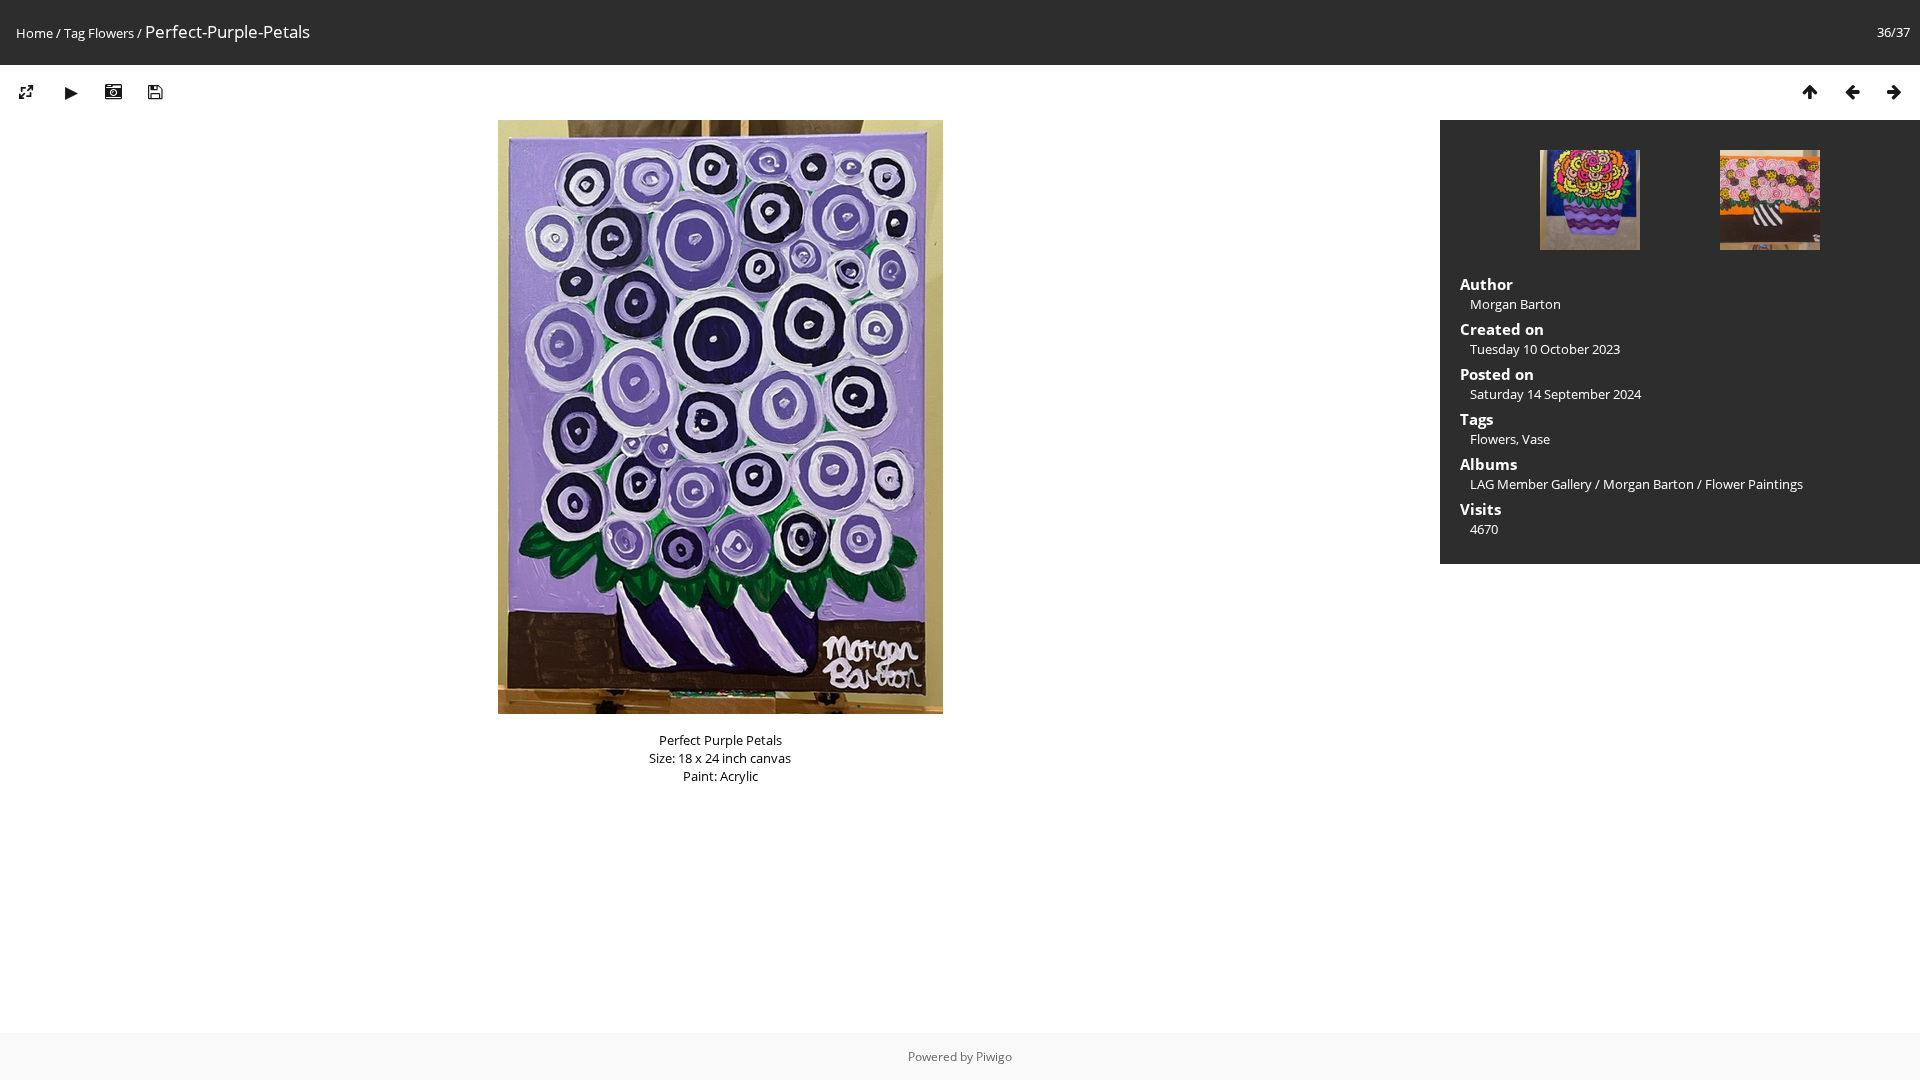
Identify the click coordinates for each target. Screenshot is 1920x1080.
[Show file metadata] (113, 91)
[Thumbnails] (1810, 91)
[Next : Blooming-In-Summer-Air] (1894, 91)
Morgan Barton (1648, 484)
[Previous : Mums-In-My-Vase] (1852, 91)
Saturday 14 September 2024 (1555, 394)
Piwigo (994, 1056)
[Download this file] (155, 91)
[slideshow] (71, 91)
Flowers (111, 33)
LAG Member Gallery (1531, 484)
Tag (74, 33)
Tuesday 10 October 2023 (1545, 349)
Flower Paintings (1754, 484)
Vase (1536, 439)
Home (34, 33)
